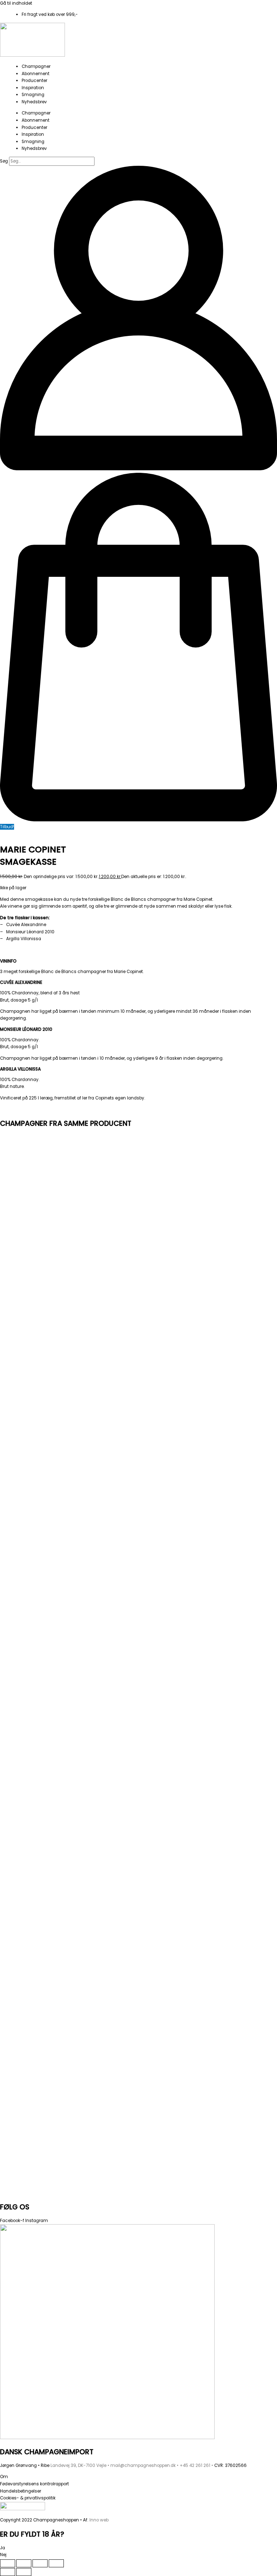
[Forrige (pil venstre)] (8, 2572)
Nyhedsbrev (34, 102)
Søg (4, 161)
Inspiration (33, 88)
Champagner (36, 66)
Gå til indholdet (16, 3)
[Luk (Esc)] (56, 2563)
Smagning (33, 95)
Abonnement (36, 74)
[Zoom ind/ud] (8, 2563)
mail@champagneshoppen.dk (143, 2465)
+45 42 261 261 (195, 2465)
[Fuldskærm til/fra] (24, 2563)
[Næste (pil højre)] (24, 2572)
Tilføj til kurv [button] (71, 1318)
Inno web (99, 2520)
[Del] (40, 2563)
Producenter (34, 81)
